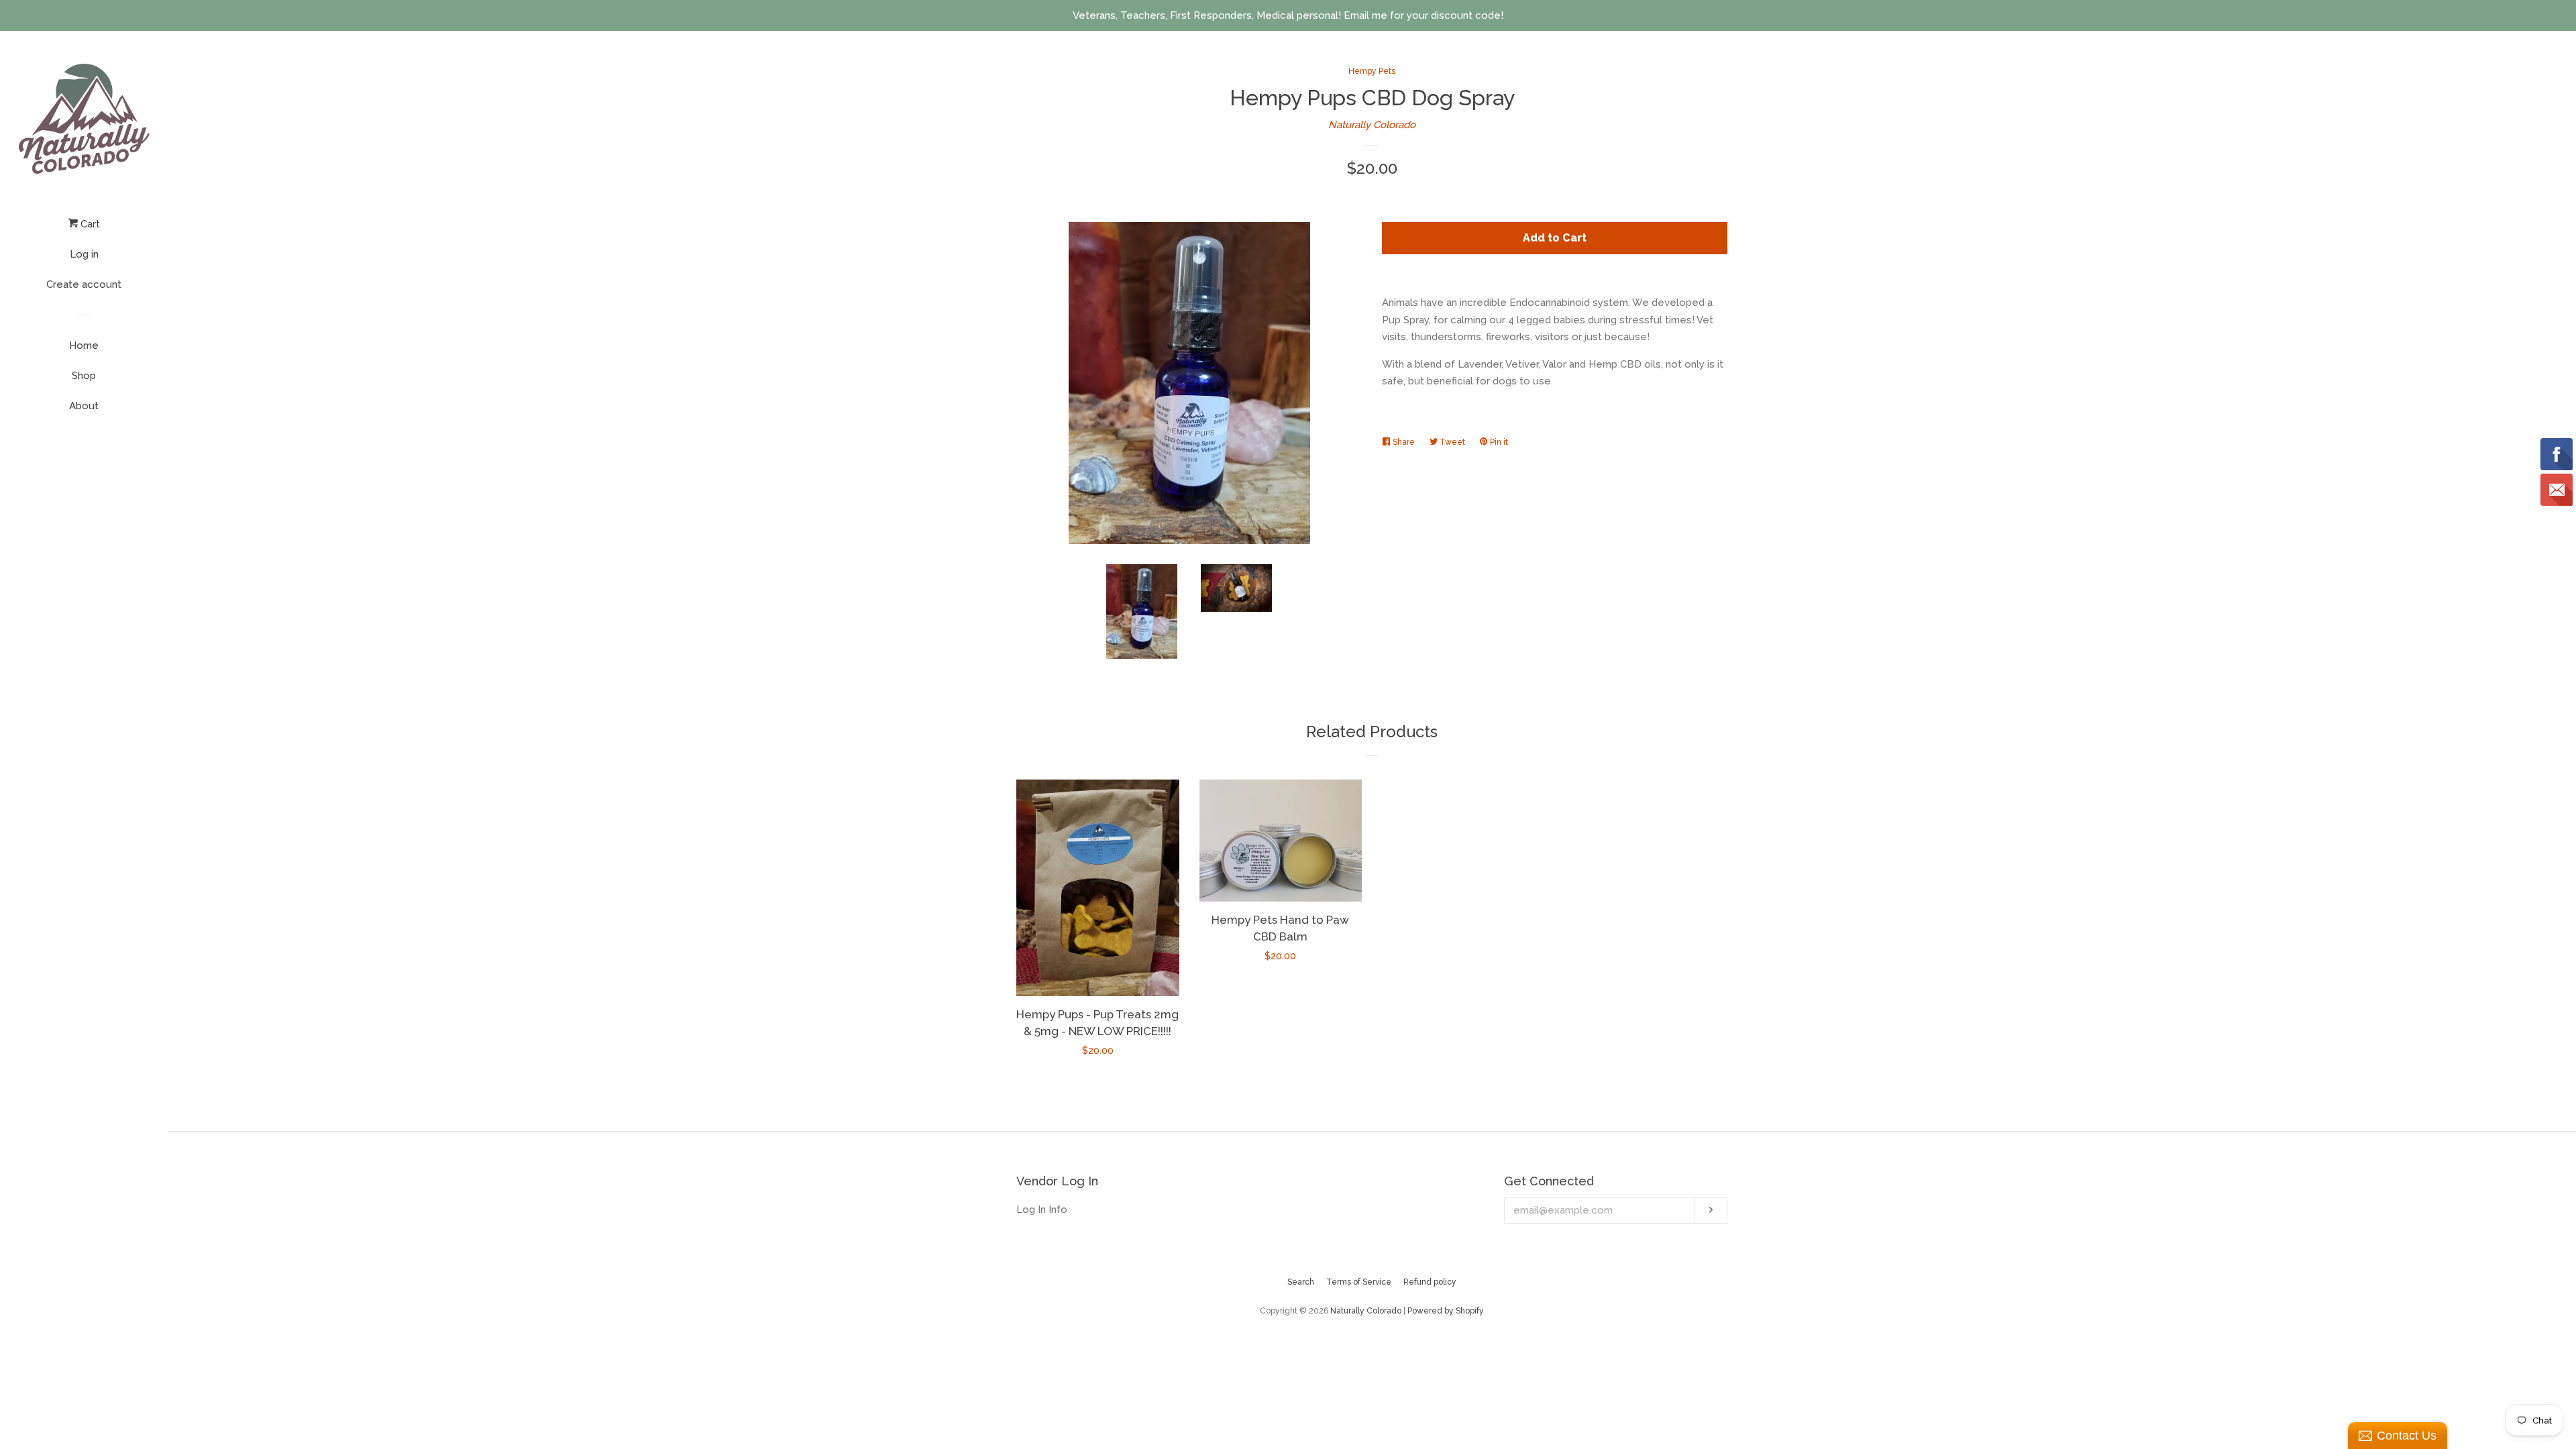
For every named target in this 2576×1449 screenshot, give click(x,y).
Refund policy (1430, 1282)
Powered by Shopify (1446, 1311)
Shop (84, 376)
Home (84, 345)
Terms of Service (1359, 1282)
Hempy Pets (1372, 71)
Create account (84, 284)
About (84, 406)
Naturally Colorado (1372, 125)
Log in (84, 254)
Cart (89, 224)
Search (1301, 1282)
